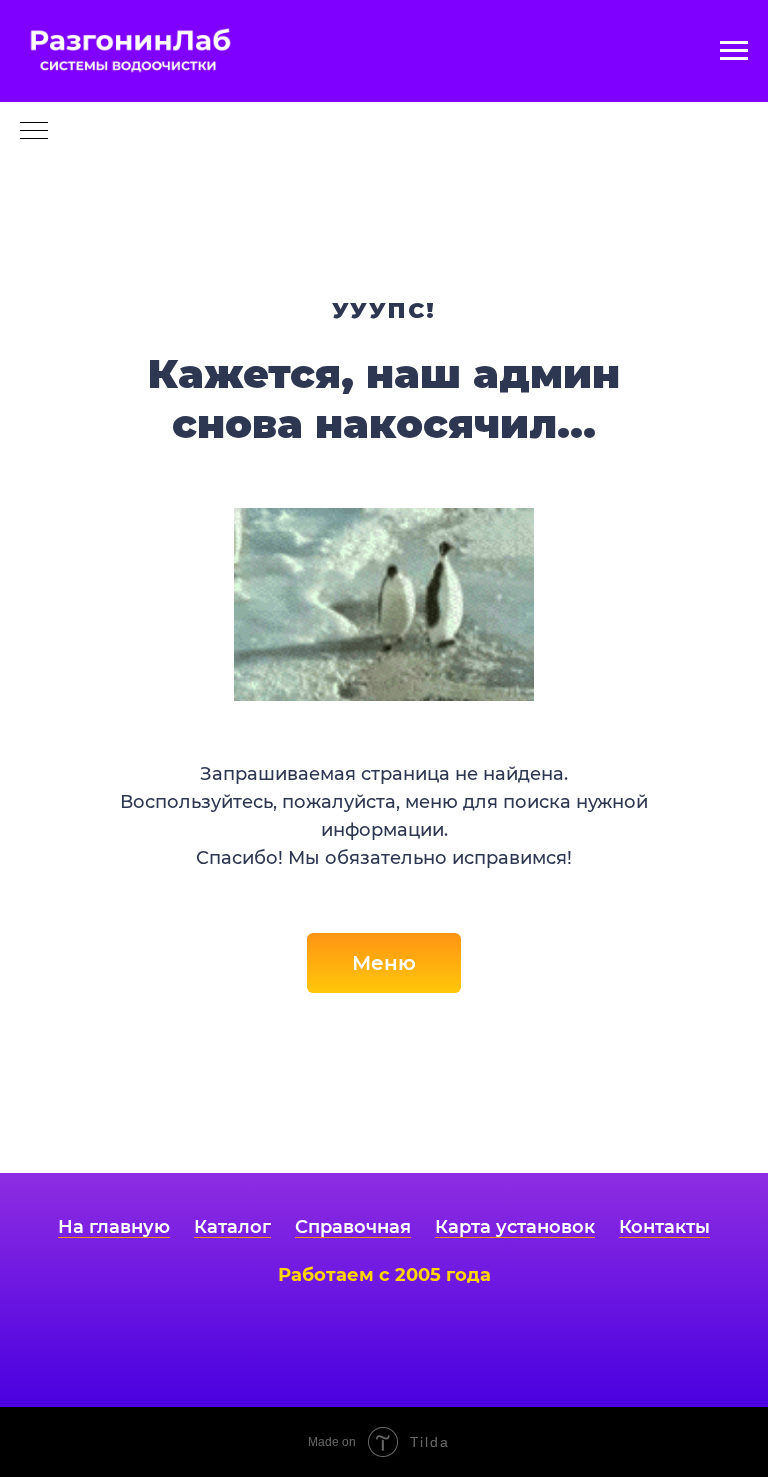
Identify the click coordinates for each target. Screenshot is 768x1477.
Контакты (664, 1227)
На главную (114, 1227)
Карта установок (515, 1227)
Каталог (232, 1227)
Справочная (353, 1227)
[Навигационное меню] (734, 51)
